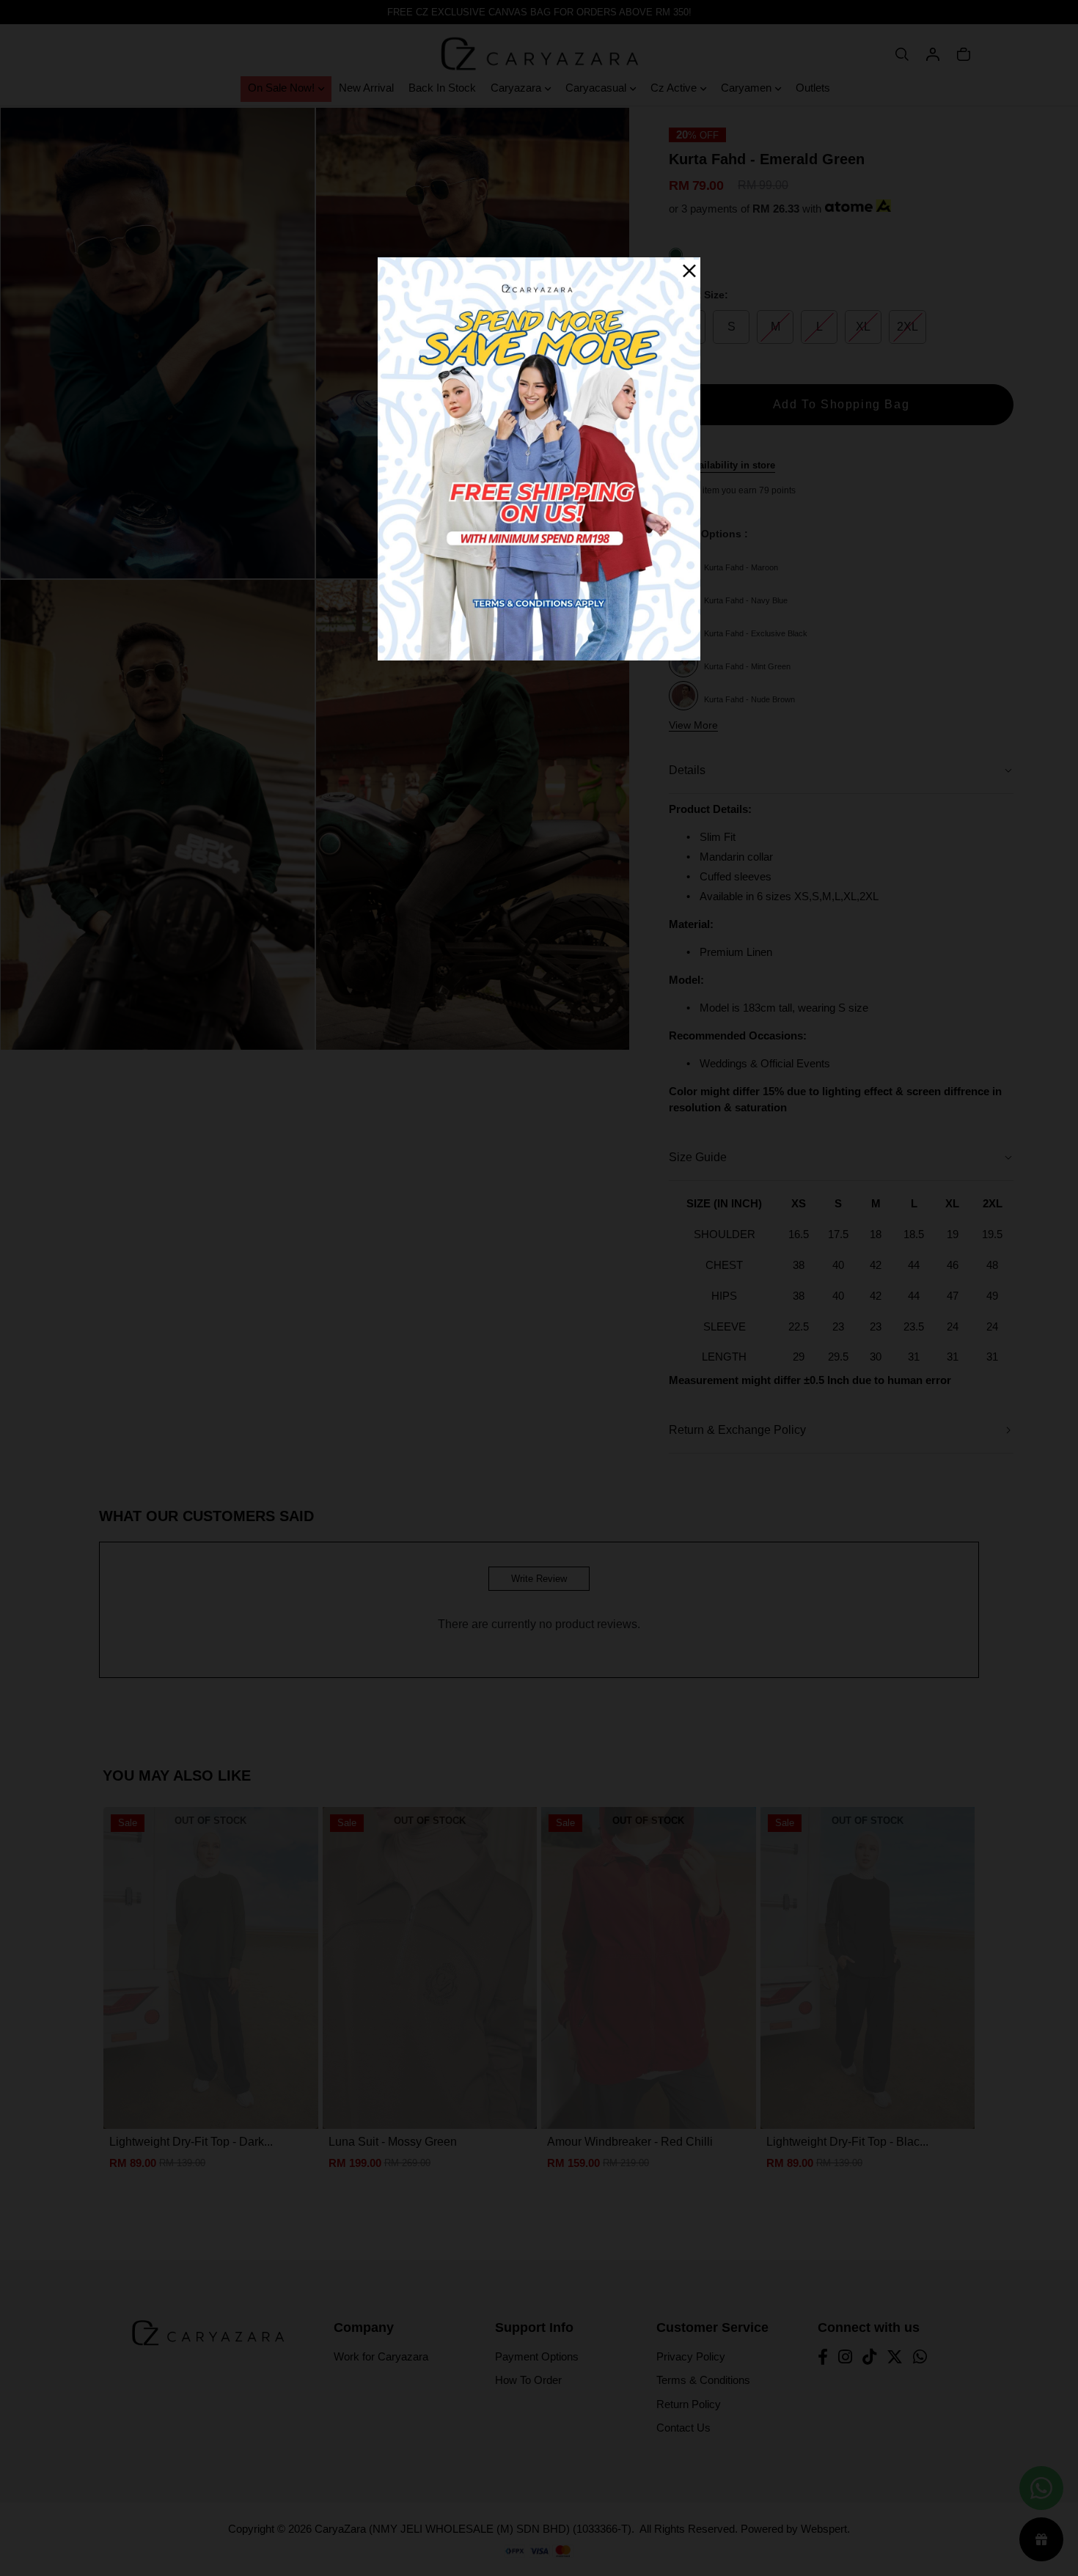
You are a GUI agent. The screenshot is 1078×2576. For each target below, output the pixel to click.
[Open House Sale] (539, 459)
